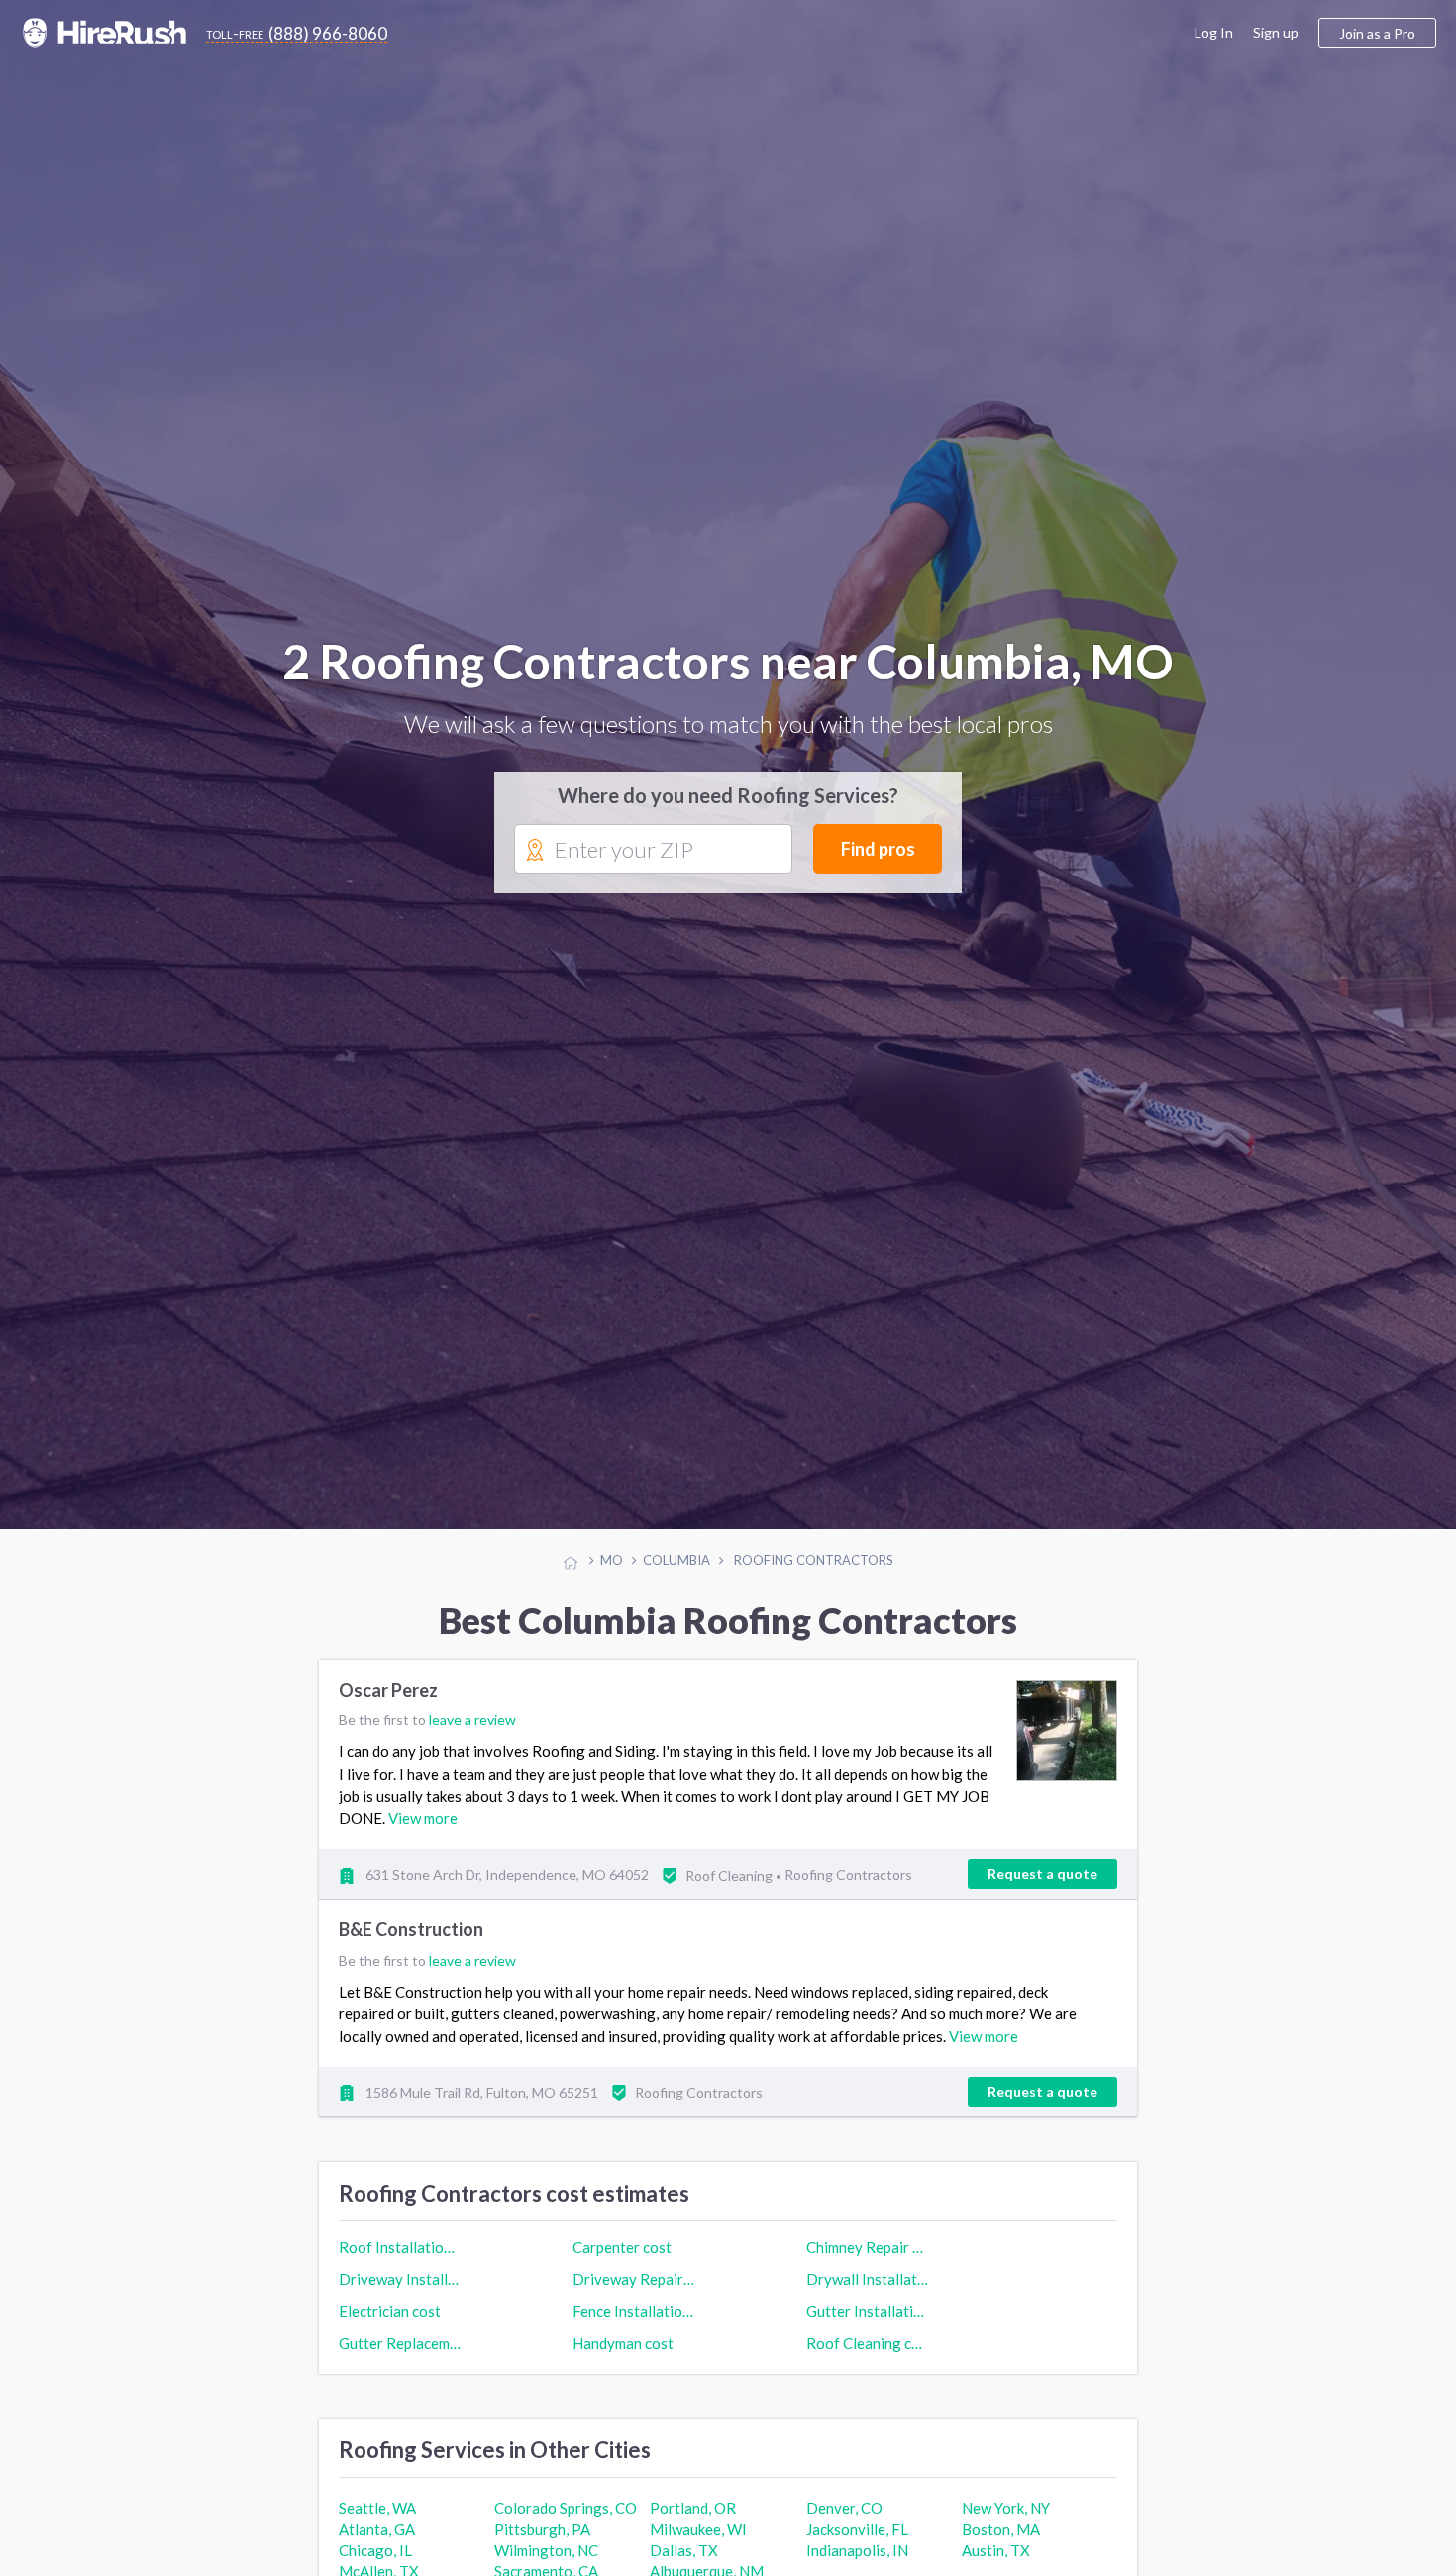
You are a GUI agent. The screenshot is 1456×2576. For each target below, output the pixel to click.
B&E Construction (411, 1947)
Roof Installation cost (400, 2264)
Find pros (878, 858)
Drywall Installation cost (868, 2296)
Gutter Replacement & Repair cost (400, 2359)
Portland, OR (693, 2524)
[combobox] (653, 859)
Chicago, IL (375, 2567)
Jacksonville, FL (857, 2546)
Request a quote (1042, 1890)
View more (423, 1835)
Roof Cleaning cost (868, 2359)
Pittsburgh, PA (542, 2546)
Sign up (1276, 32)
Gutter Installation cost (868, 2327)
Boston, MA (1001, 2546)
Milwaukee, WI (698, 2546)
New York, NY (1006, 2524)
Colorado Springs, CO (566, 2524)
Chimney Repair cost (868, 2264)
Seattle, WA (377, 2524)
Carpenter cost (622, 2264)
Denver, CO (844, 2524)
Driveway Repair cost (634, 2296)
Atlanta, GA (377, 2546)
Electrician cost (390, 2327)
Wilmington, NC (546, 2567)
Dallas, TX (684, 2567)
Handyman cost (623, 2359)
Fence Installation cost (634, 2327)
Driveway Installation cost (400, 2296)
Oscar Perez (388, 1707)
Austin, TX (996, 2567)
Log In (1214, 32)
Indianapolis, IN (857, 2567)
